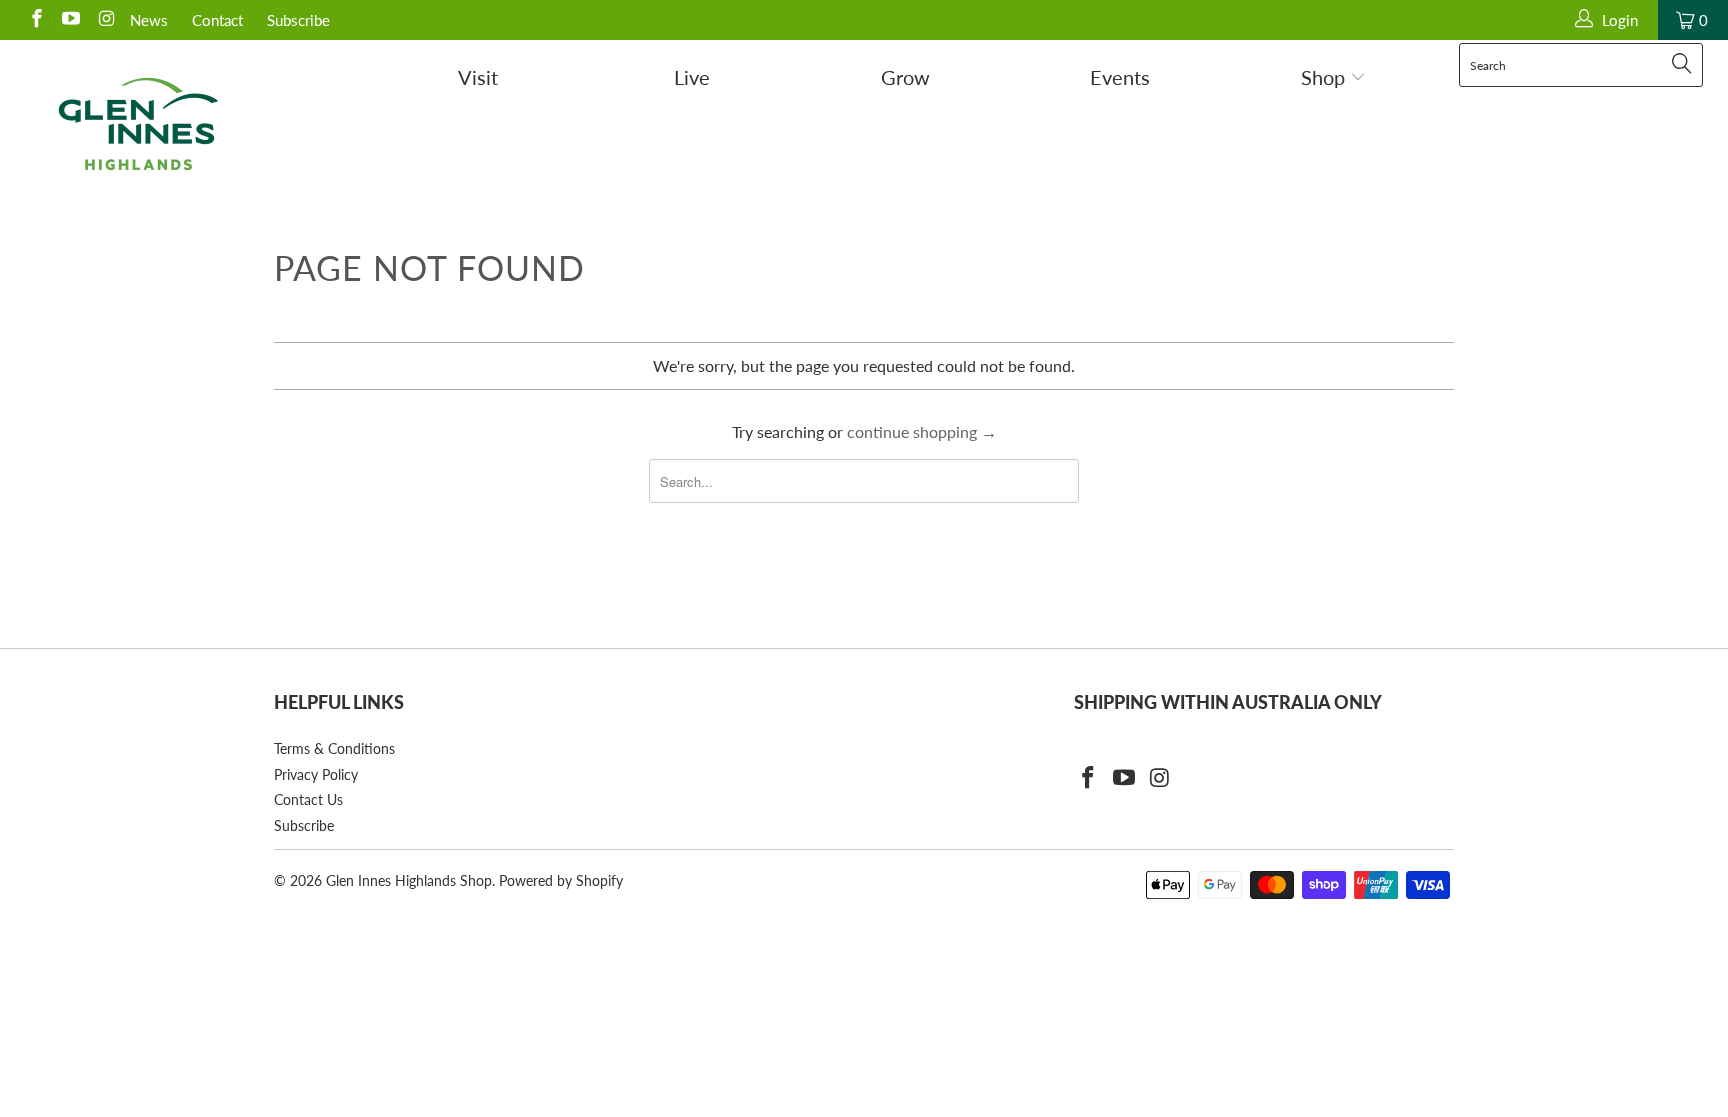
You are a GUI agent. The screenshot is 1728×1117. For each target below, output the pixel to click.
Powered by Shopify (561, 880)
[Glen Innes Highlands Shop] (138, 124)
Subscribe (298, 20)
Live (692, 77)
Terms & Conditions (334, 748)
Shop (1325, 77)
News (149, 20)
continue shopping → (922, 431)
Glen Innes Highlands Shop (409, 880)
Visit (478, 77)
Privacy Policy (316, 774)
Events (1120, 77)
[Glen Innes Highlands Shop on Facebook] (35, 20)
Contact (217, 20)
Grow (905, 77)
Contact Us (308, 799)
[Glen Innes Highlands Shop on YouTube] (70, 20)
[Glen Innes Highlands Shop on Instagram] (104, 20)
